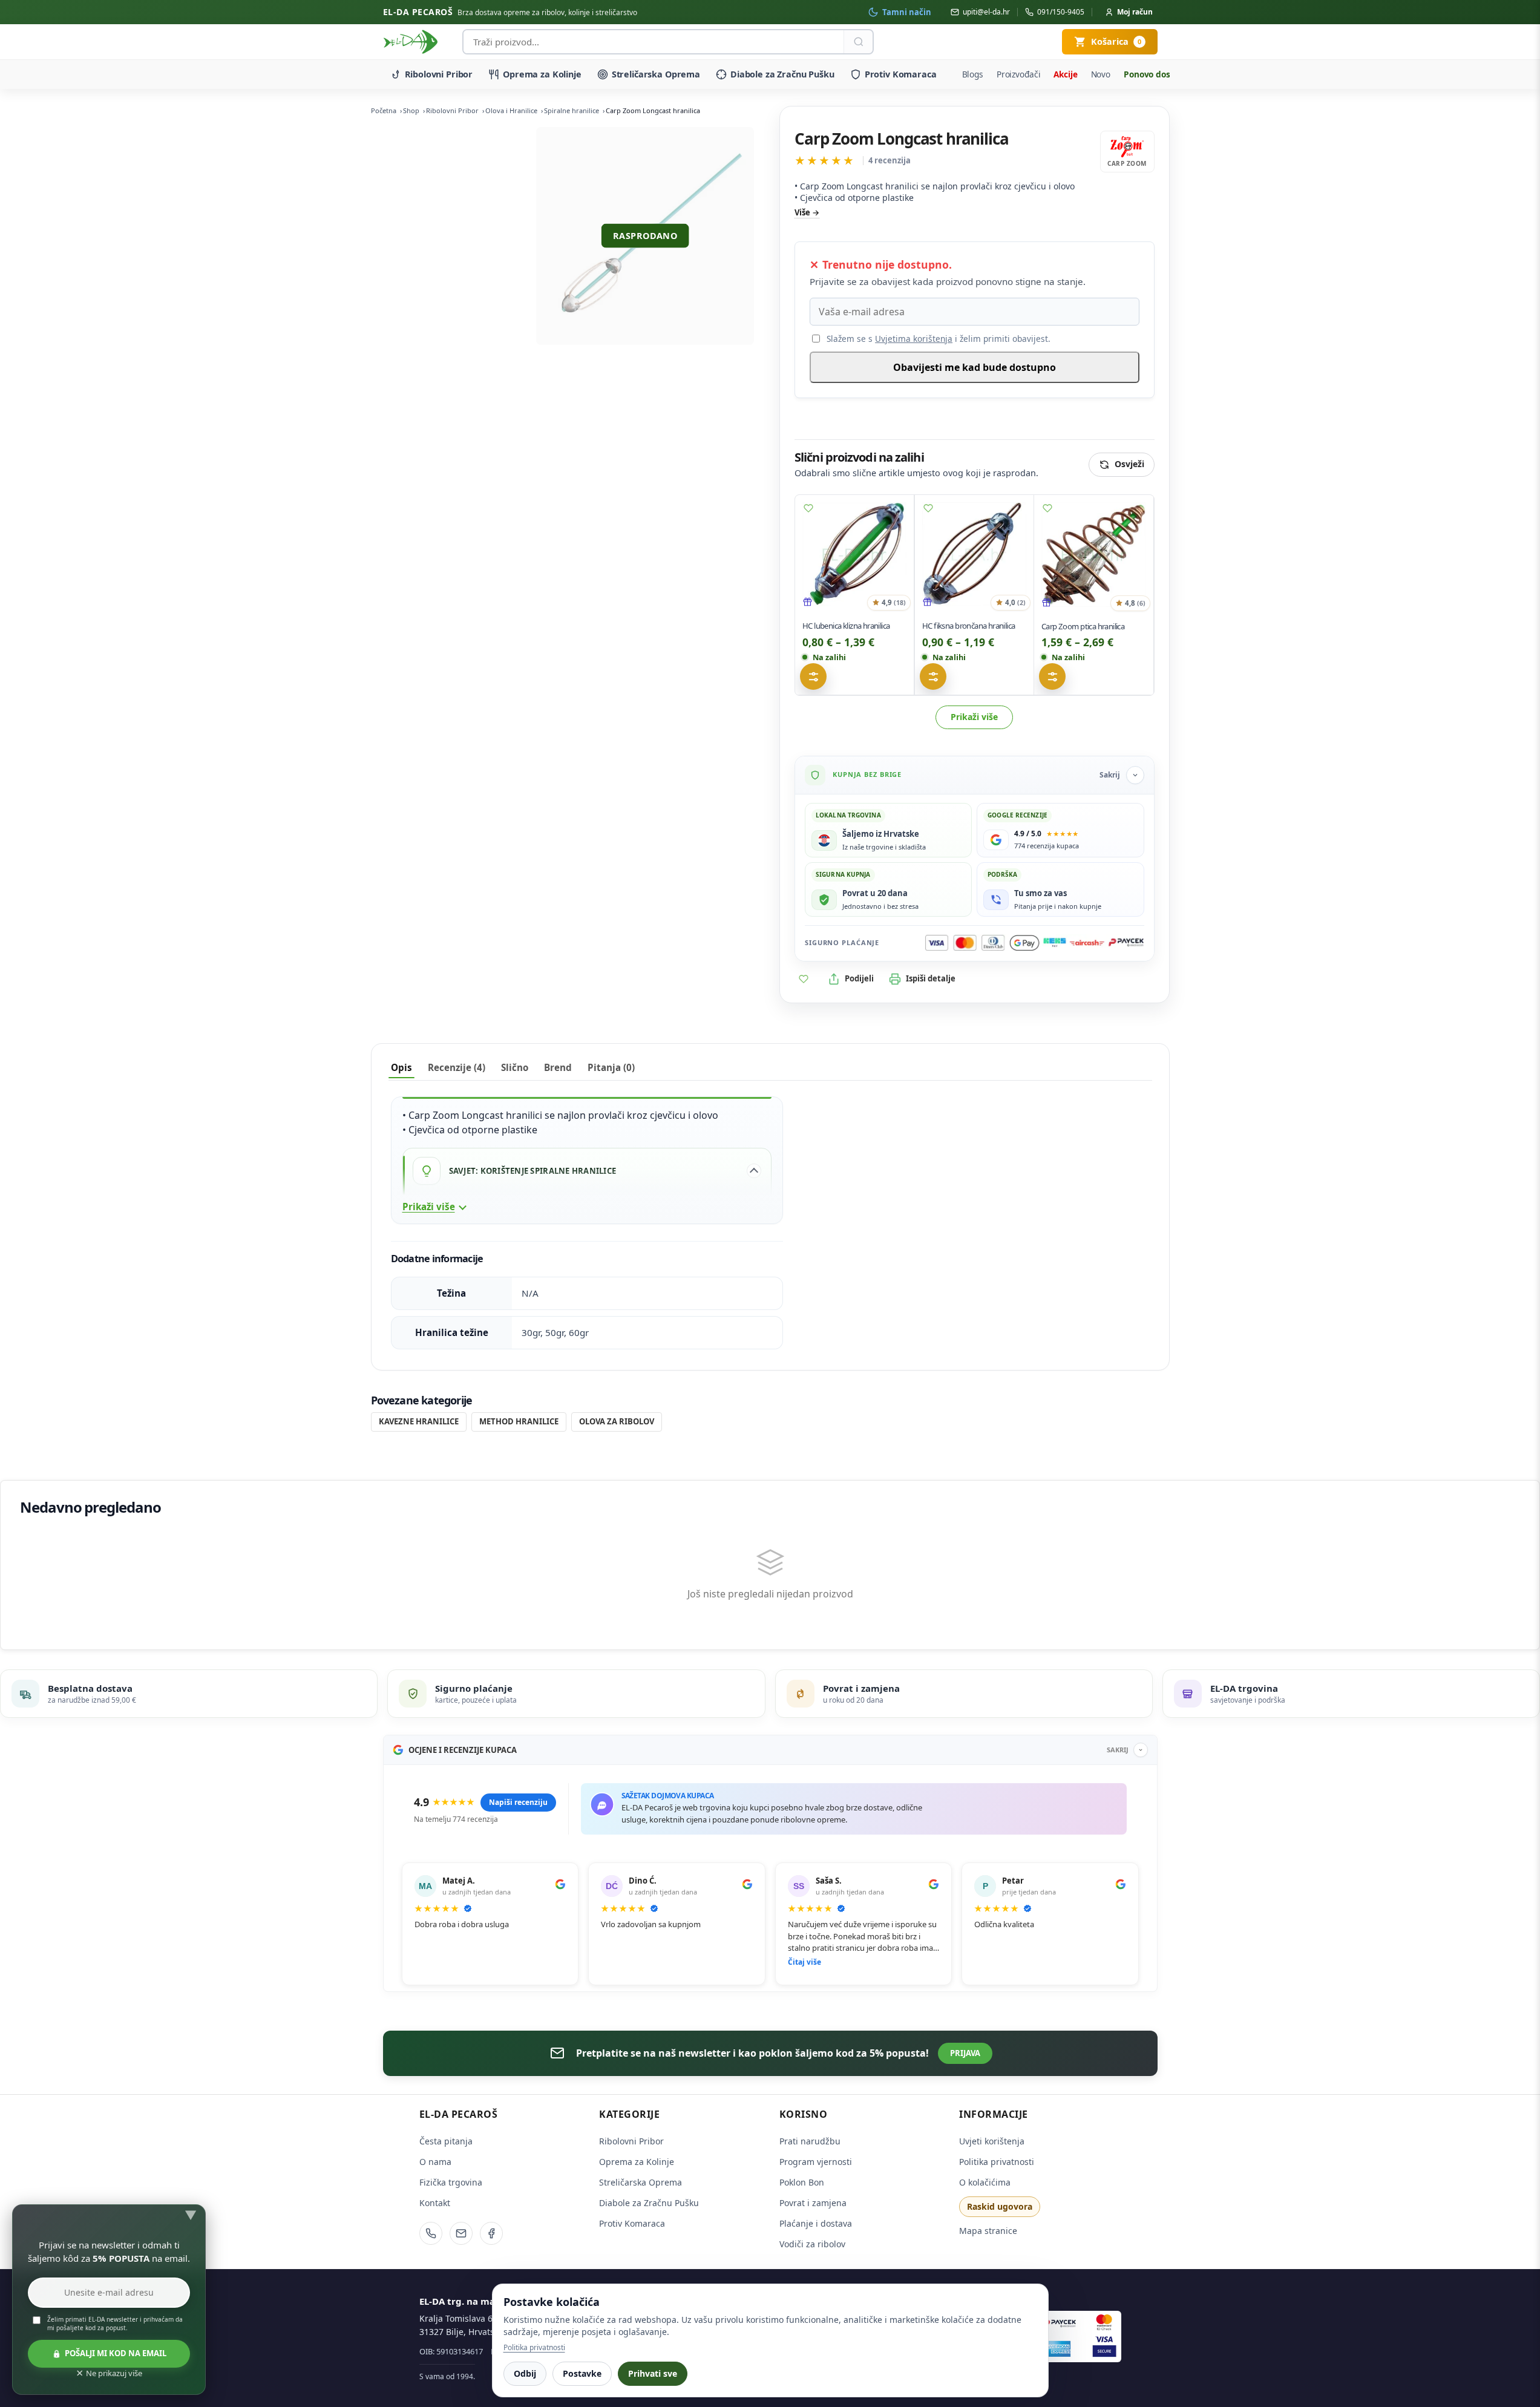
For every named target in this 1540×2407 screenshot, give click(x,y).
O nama (435, 2162)
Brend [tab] (558, 1067)
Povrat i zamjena (813, 2203)
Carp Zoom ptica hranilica (1083, 626)
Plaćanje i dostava (816, 2223)
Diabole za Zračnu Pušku (782, 74)
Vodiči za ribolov (812, 2244)
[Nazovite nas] (431, 2233)
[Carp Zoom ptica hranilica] (1094, 555)
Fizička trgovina (451, 2182)
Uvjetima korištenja (914, 339)
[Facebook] (491, 2233)
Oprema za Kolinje (542, 74)
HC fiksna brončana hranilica (968, 626)
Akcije (1065, 74)
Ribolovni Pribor (439, 74)
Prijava (965, 2053)
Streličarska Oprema (656, 74)
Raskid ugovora (1000, 2206)
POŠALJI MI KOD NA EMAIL (116, 2353)
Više (802, 212)
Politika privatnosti (997, 2162)
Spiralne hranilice (572, 110)
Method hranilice (519, 1421)
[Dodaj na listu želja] (808, 508)
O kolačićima (985, 2182)
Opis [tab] (401, 1067)
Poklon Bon (802, 2182)
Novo (1101, 74)
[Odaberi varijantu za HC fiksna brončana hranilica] (933, 676)
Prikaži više (974, 717)
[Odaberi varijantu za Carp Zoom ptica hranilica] (1052, 676)
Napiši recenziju (518, 1802)
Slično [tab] (515, 1067)
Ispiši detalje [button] (931, 978)
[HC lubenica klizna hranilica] (854, 554)
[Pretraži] (858, 42)
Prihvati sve (653, 2373)
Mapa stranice (988, 2231)
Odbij (525, 2373)
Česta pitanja (446, 2141)
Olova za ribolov (617, 1421)
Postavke (582, 2373)
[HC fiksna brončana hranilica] (974, 554)
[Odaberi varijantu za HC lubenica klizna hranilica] (813, 676)
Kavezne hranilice (419, 1421)
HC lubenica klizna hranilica (846, 626)
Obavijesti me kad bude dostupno (975, 367)
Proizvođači (1019, 74)
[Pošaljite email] (461, 2233)
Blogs (973, 74)
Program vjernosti (816, 2162)
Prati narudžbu (810, 2141)
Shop (411, 110)
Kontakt (435, 2203)
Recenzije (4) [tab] (457, 1067)
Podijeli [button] (859, 978)
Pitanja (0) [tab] (611, 1067)
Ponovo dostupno (1159, 74)
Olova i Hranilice (511, 110)
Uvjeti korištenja (992, 2141)
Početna (384, 110)
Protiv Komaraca (901, 74)
